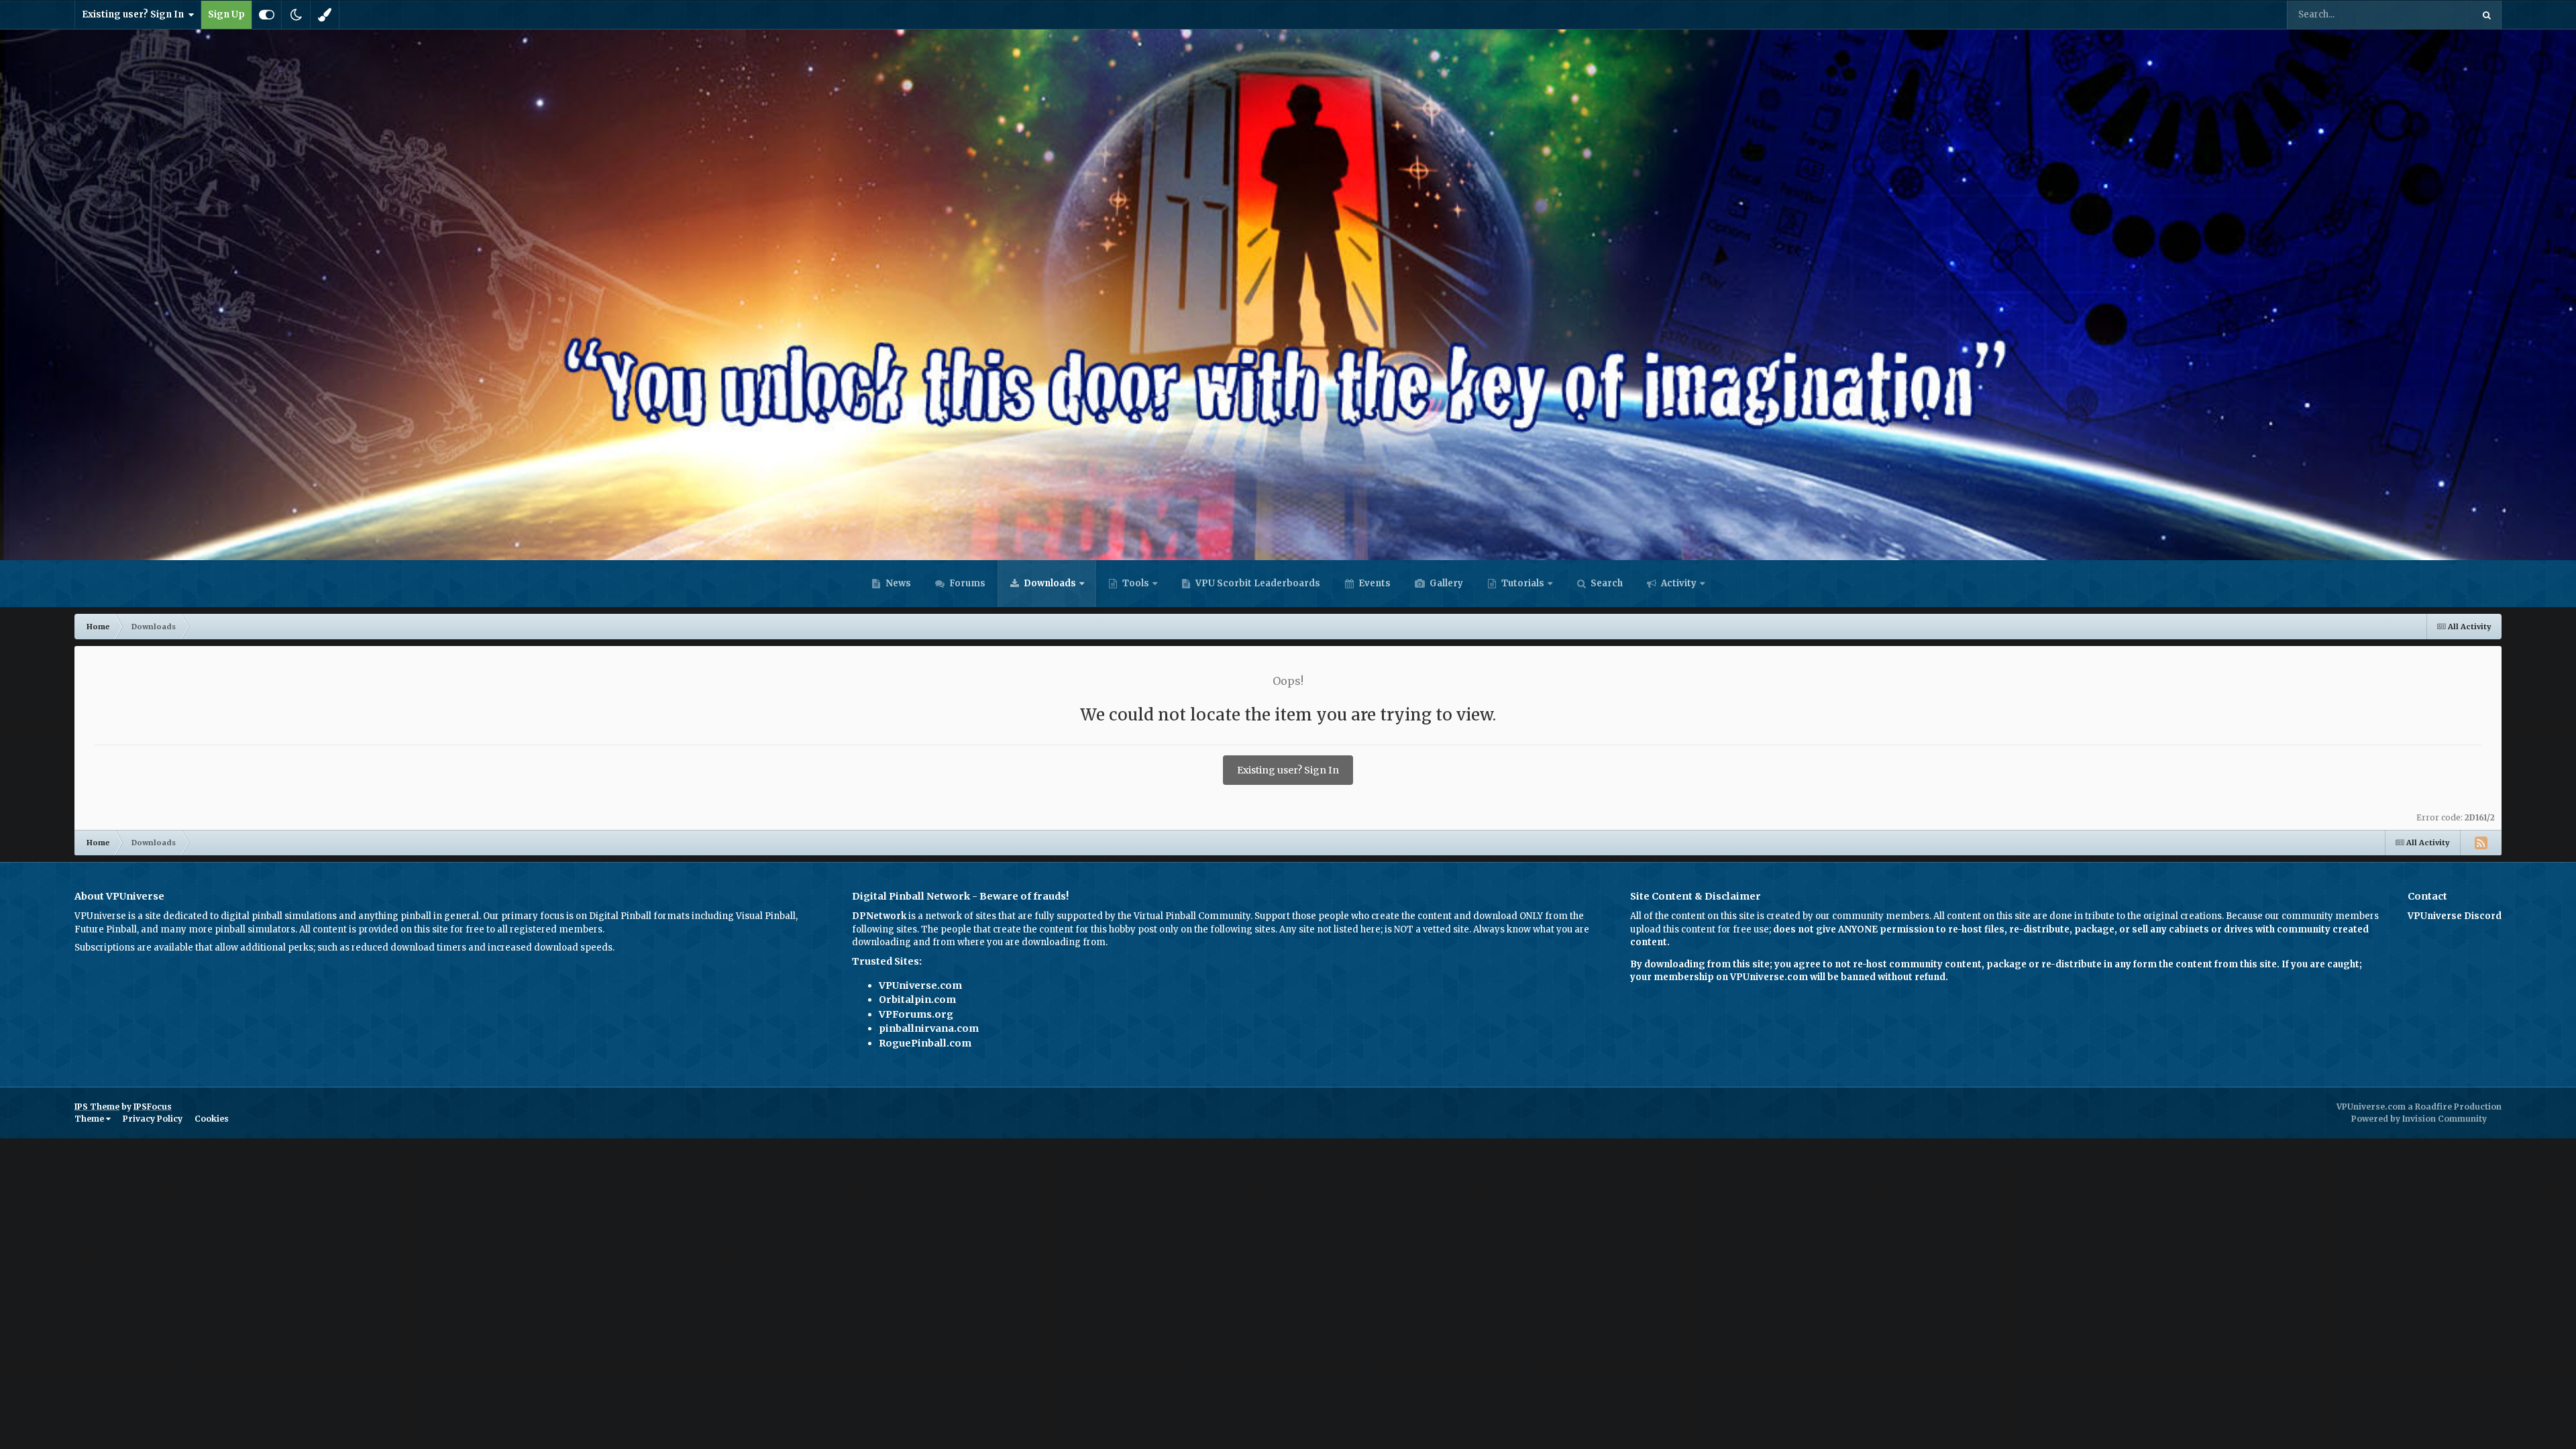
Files (2445, 14)
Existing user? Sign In (135, 14)
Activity (1678, 583)
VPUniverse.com (920, 985)
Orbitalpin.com (917, 1000)
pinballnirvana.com (929, 1028)
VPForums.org (916, 1014)
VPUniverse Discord (2455, 916)
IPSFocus (153, 1107)
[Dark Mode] (296, 15)
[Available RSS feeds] (2481, 843)
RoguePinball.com (925, 1043)
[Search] (2487, 15)
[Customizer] (267, 15)
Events (1374, 583)
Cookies (212, 1119)
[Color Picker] (325, 15)
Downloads (1049, 583)
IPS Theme (97, 1107)
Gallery (1445, 583)
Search (1606, 583)
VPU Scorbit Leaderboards (1257, 583)
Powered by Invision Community (2419, 1119)
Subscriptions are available (134, 948)
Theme (90, 1119)
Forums (966, 583)
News (897, 583)
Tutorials (1522, 583)
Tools (1136, 583)
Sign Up (226, 14)
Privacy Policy (153, 1119)
